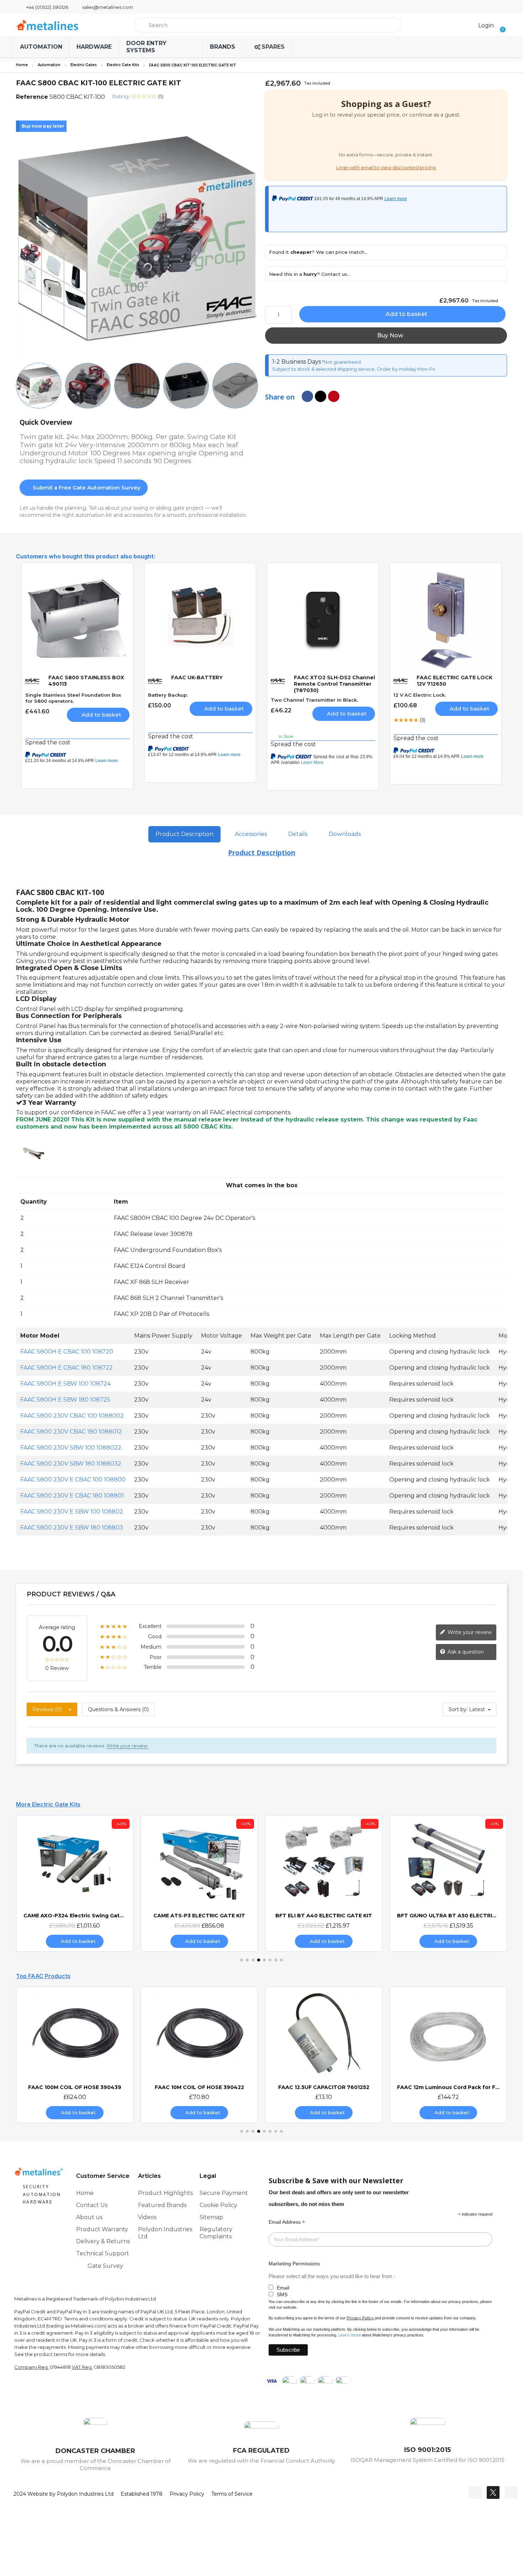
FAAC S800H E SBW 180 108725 (65, 1400)
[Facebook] (475, 2492)
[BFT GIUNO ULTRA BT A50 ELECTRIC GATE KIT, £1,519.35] (448, 1883)
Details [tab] (298, 834)
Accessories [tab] (251, 834)
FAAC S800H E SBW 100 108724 (65, 1384)
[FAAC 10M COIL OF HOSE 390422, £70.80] (199, 2055)
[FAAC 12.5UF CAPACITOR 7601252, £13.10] (324, 2055)
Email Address (287, 2222)
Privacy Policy (360, 2318)
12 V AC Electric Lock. (420, 695)
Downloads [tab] (345, 834)
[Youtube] (511, 2492)
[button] (500, 25)
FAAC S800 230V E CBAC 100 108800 (73, 1480)
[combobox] (268, 25)
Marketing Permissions (294, 2264)
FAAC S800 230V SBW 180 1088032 (71, 1464)
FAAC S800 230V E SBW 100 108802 (72, 1512)
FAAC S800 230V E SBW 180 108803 (72, 1528)
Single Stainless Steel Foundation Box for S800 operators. (73, 698)
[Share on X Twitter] (321, 396)
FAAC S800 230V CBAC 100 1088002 (72, 1416)
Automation (49, 65)
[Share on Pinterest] (334, 396)
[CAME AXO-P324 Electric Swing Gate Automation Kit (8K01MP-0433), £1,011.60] (75, 1883)
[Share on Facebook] (307, 396)
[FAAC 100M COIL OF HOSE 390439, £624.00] (75, 2055)
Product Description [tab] (184, 834)
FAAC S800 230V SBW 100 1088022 (71, 1448)
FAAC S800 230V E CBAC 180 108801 (72, 1496)
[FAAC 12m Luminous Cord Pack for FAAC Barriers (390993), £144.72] (448, 2055)
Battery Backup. (168, 695)
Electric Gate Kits (123, 65)
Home (22, 65)
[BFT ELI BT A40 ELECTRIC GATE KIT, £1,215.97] (324, 1883)
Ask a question (465, 1651)
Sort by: (458, 1709)
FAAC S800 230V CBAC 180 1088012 (71, 1432)
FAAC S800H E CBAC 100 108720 (67, 1352)
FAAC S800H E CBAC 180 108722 (67, 1368)
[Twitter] (493, 2492)
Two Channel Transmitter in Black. (314, 700)
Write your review (469, 1632)
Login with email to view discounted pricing (386, 168)
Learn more (350, 2335)
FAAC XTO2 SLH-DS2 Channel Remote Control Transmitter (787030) (334, 684)
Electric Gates (84, 65)
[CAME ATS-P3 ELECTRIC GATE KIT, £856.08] (199, 1883)
